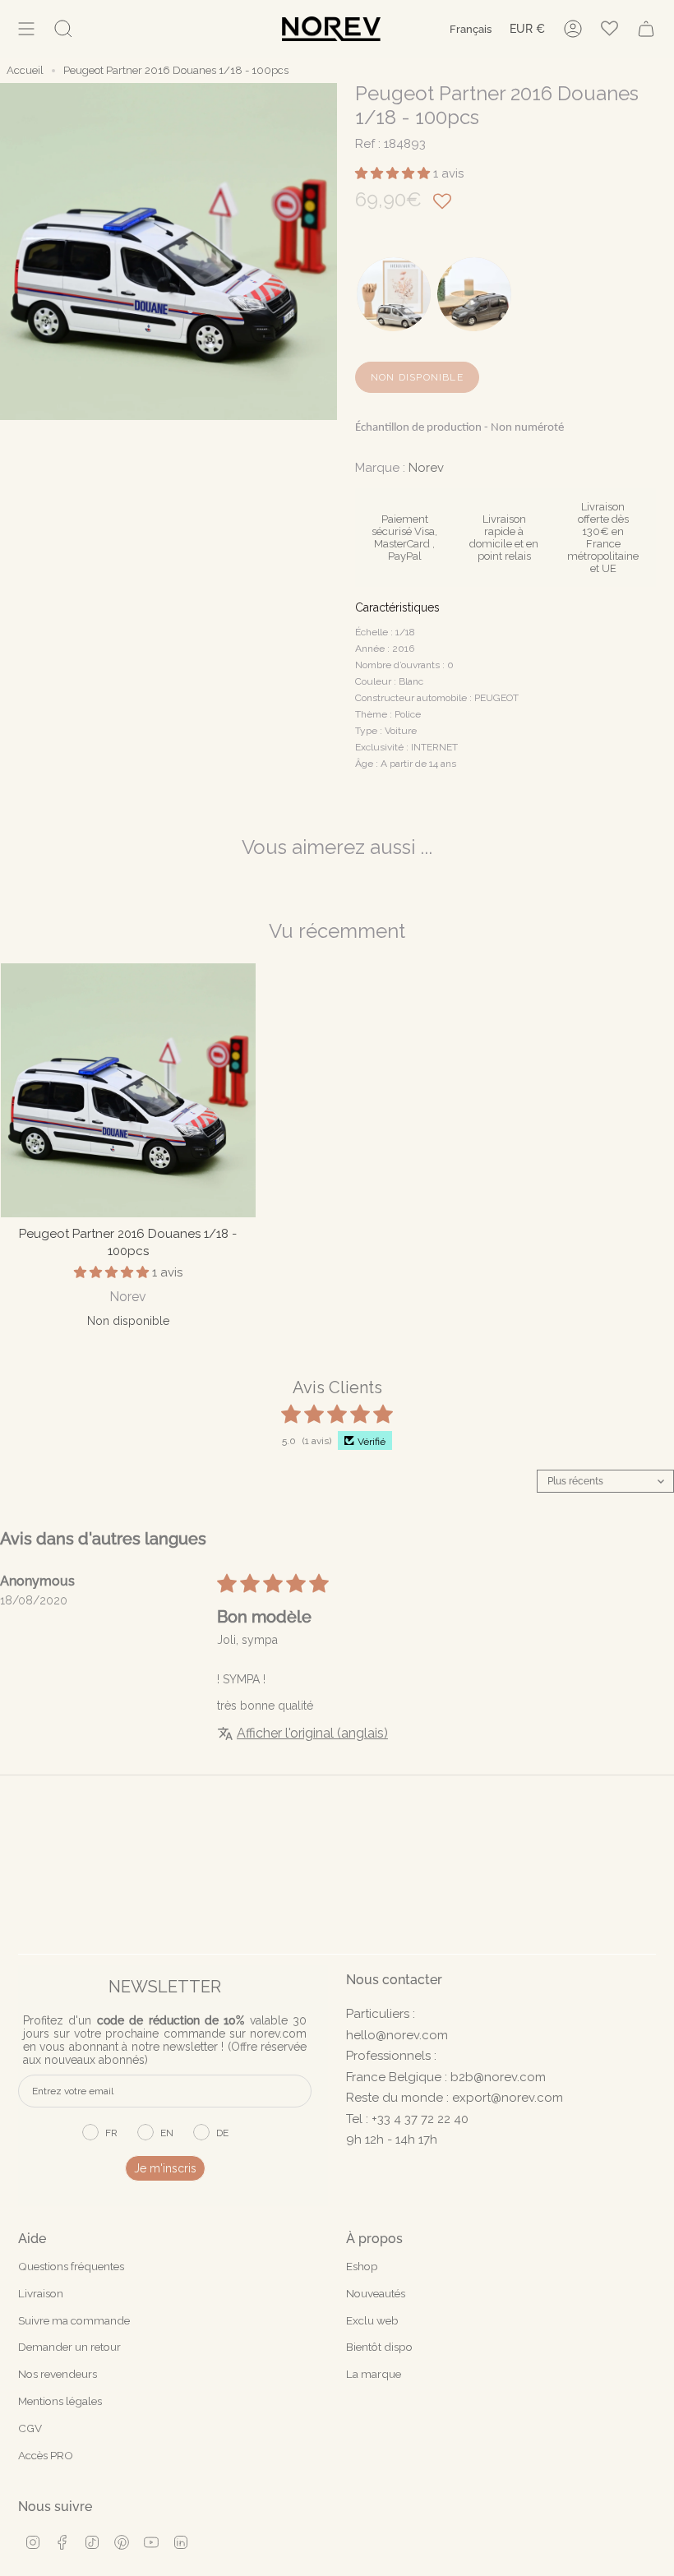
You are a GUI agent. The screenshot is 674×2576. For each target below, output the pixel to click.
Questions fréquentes (71, 2266)
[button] (394, 173)
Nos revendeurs (58, 2374)
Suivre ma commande (74, 2320)
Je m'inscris (165, 2168)
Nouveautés (376, 2293)
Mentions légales (60, 2401)
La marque (374, 2374)
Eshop (362, 2266)
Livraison (41, 2293)
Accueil (25, 70)
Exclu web (372, 2320)
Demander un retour (69, 2347)
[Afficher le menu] (26, 29)
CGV (30, 2428)
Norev (426, 468)
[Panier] (646, 29)
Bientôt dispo (379, 2347)
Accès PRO (46, 2455)
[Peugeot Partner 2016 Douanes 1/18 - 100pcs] (128, 1091)
